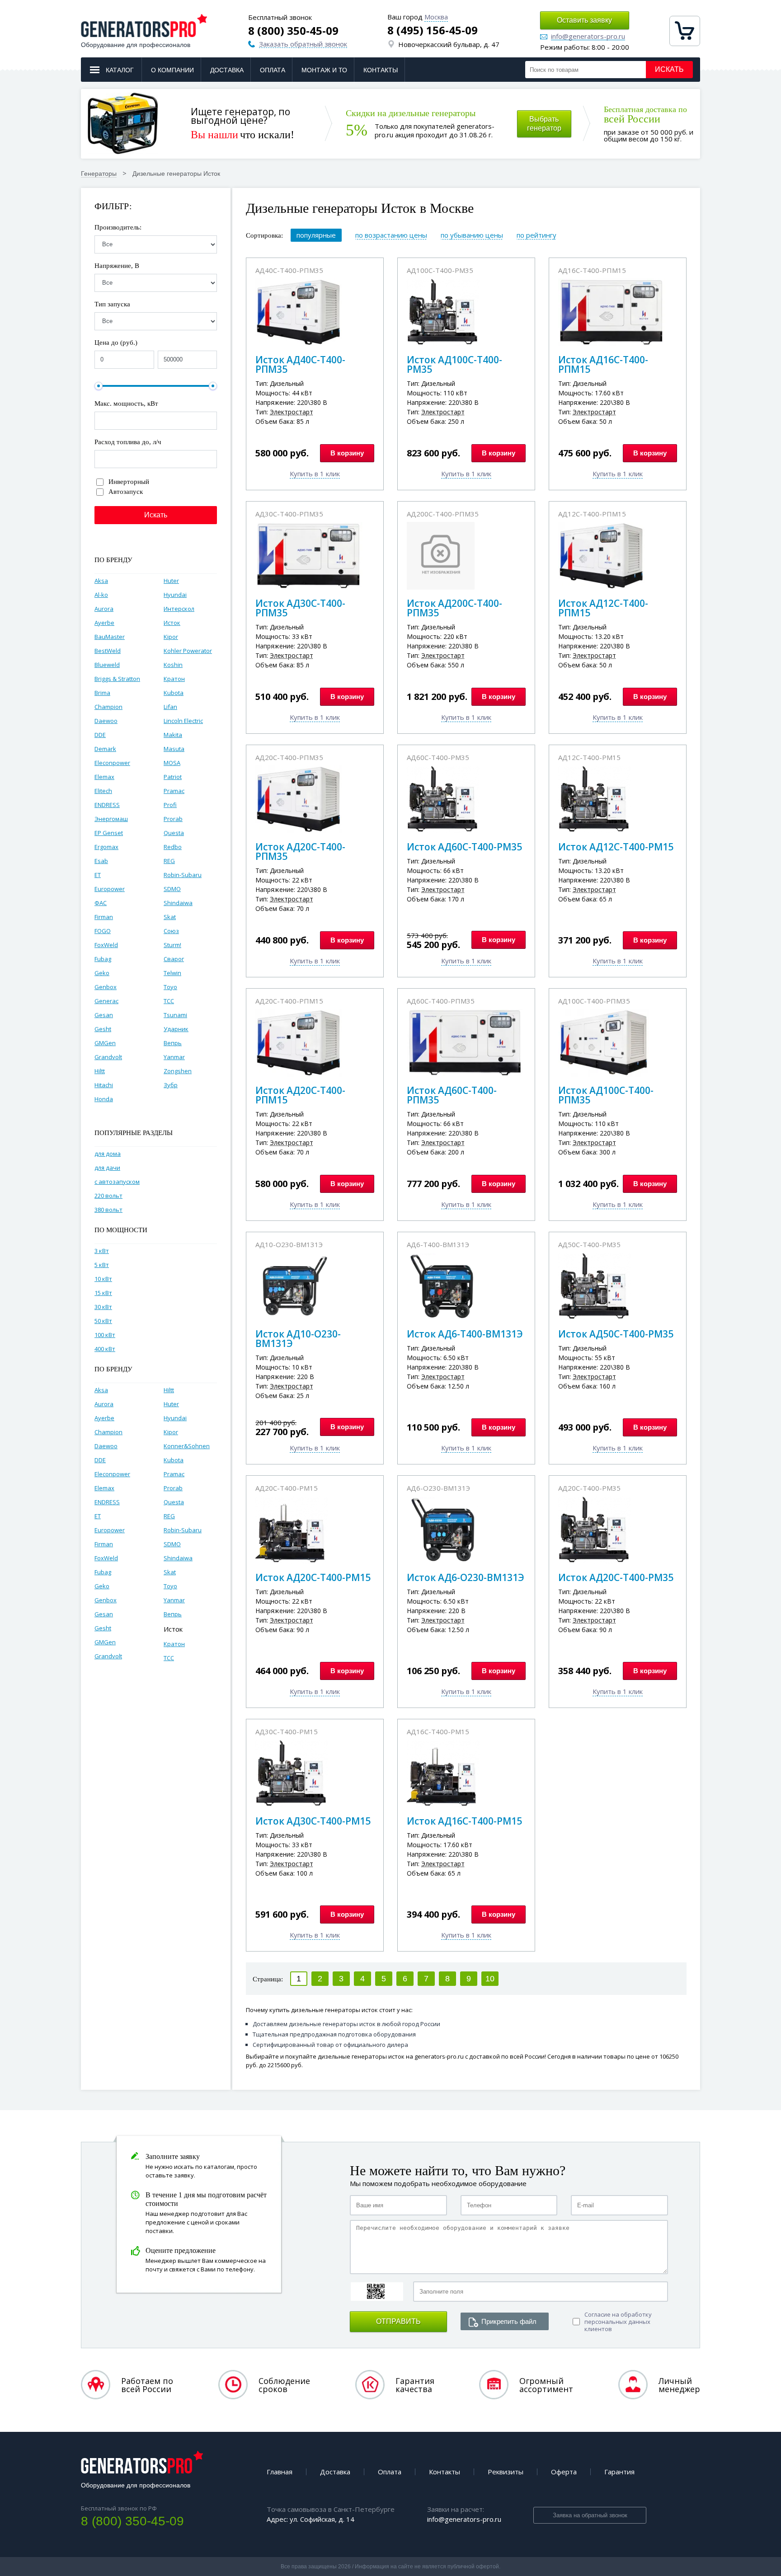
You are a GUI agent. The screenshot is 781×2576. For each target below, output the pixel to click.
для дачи (107, 1168)
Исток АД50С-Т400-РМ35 (616, 1334)
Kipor (171, 637)
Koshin (173, 665)
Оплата (273, 70)
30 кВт (103, 1307)
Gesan (104, 1015)
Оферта (564, 2472)
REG (169, 861)
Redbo (173, 847)
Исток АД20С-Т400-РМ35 (616, 1577)
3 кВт (102, 1251)
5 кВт (102, 1265)
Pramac (174, 791)
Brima (102, 693)
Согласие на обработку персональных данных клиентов (618, 2322)
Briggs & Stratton (117, 679)
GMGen (105, 1043)
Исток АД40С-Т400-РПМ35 (300, 364)
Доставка (227, 70)
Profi (170, 805)
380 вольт (108, 1210)
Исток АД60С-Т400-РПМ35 (452, 1095)
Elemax (104, 777)
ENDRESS (107, 805)
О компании (172, 70)
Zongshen (178, 1071)
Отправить (398, 2321)
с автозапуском (117, 1182)
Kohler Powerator (188, 651)
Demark (105, 749)
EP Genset (109, 833)
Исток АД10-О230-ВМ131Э (298, 1339)
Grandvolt (108, 1057)
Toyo (170, 987)
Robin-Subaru (183, 875)
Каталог (120, 70)
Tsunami (175, 1015)
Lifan (170, 707)
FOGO (103, 931)
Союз (171, 931)
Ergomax (106, 847)
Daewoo (106, 721)
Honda (104, 1099)
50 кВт (103, 1321)
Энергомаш (111, 819)
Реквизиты (506, 2472)
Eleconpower (112, 763)
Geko (102, 973)
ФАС (101, 903)
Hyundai (175, 595)
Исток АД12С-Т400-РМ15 (616, 847)
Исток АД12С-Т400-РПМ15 (603, 608)
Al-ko (101, 595)
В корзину (347, 453)
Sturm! (172, 945)
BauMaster (110, 637)
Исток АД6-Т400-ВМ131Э (465, 1334)
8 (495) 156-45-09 (433, 30)
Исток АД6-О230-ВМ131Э (466, 1577)
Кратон (174, 679)
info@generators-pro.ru (588, 37)
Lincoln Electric (183, 721)
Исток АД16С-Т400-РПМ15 (603, 364)
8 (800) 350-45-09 (293, 31)
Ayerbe (104, 623)
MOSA (172, 763)
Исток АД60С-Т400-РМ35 (464, 847)
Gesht (103, 1029)
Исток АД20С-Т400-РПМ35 (300, 852)
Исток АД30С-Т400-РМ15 (313, 1821)
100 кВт (105, 1335)
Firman (104, 917)
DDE (100, 735)
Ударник (176, 1029)
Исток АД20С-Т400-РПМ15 (300, 1095)
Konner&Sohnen (187, 1446)
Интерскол (179, 609)
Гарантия (619, 2472)
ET (98, 875)
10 (490, 1979)
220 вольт (108, 1196)
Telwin (172, 973)
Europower (110, 889)
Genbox (106, 987)
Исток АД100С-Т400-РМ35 (454, 364)
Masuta (174, 749)
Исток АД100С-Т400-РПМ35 (606, 1095)
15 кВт (103, 1293)
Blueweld (107, 665)
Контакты (381, 70)
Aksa (101, 581)
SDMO (172, 889)
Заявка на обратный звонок (590, 2515)
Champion (108, 707)
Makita (173, 735)
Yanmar (174, 1057)
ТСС (169, 1001)
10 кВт (103, 1279)
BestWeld (108, 651)
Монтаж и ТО (324, 70)
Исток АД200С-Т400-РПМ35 (454, 608)
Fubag (103, 959)
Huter (171, 581)
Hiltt (100, 1071)
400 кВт (105, 1349)
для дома (108, 1154)
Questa (174, 833)
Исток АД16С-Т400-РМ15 (464, 1821)
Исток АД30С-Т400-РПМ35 (300, 608)
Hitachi (104, 1085)
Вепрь (173, 1043)
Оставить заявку (584, 20)
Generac (106, 1001)
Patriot (173, 777)
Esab (101, 861)
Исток (172, 623)
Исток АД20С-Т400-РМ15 (313, 1577)
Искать (669, 69)
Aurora (104, 609)
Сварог (174, 959)
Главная (280, 2472)
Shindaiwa (178, 903)
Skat (170, 917)
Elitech (103, 791)
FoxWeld (106, 945)
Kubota (174, 693)
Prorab (173, 819)
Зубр (171, 1085)
